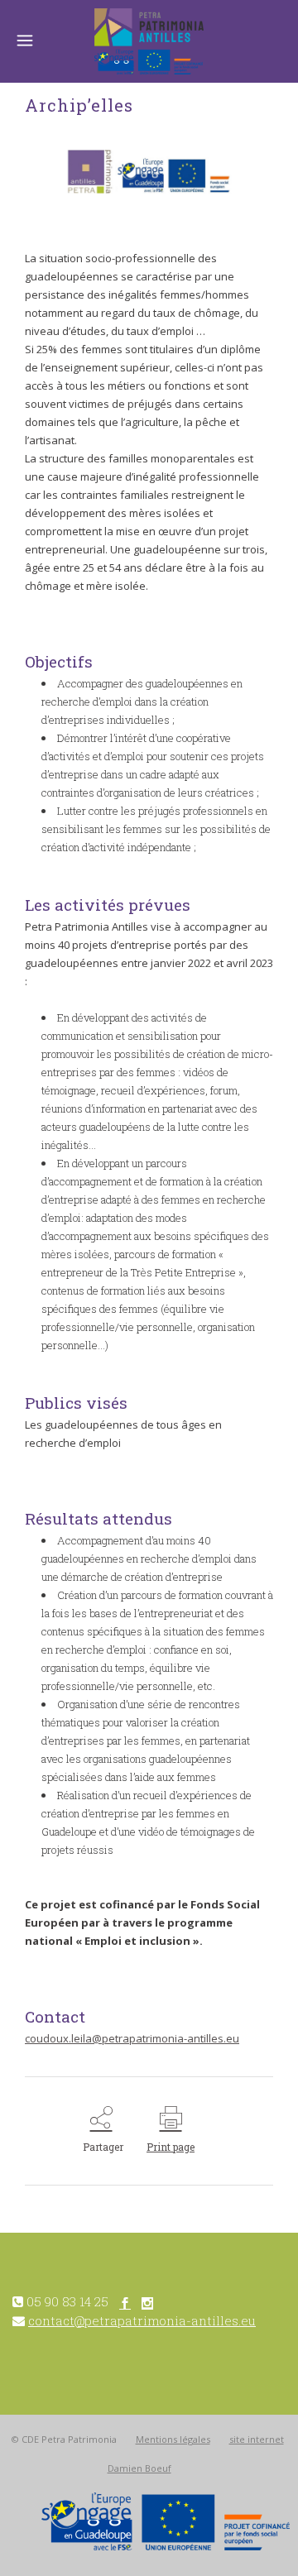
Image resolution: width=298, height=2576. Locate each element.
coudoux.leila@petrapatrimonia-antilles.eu (132, 2038)
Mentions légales (173, 2439)
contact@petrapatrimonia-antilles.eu (142, 2320)
